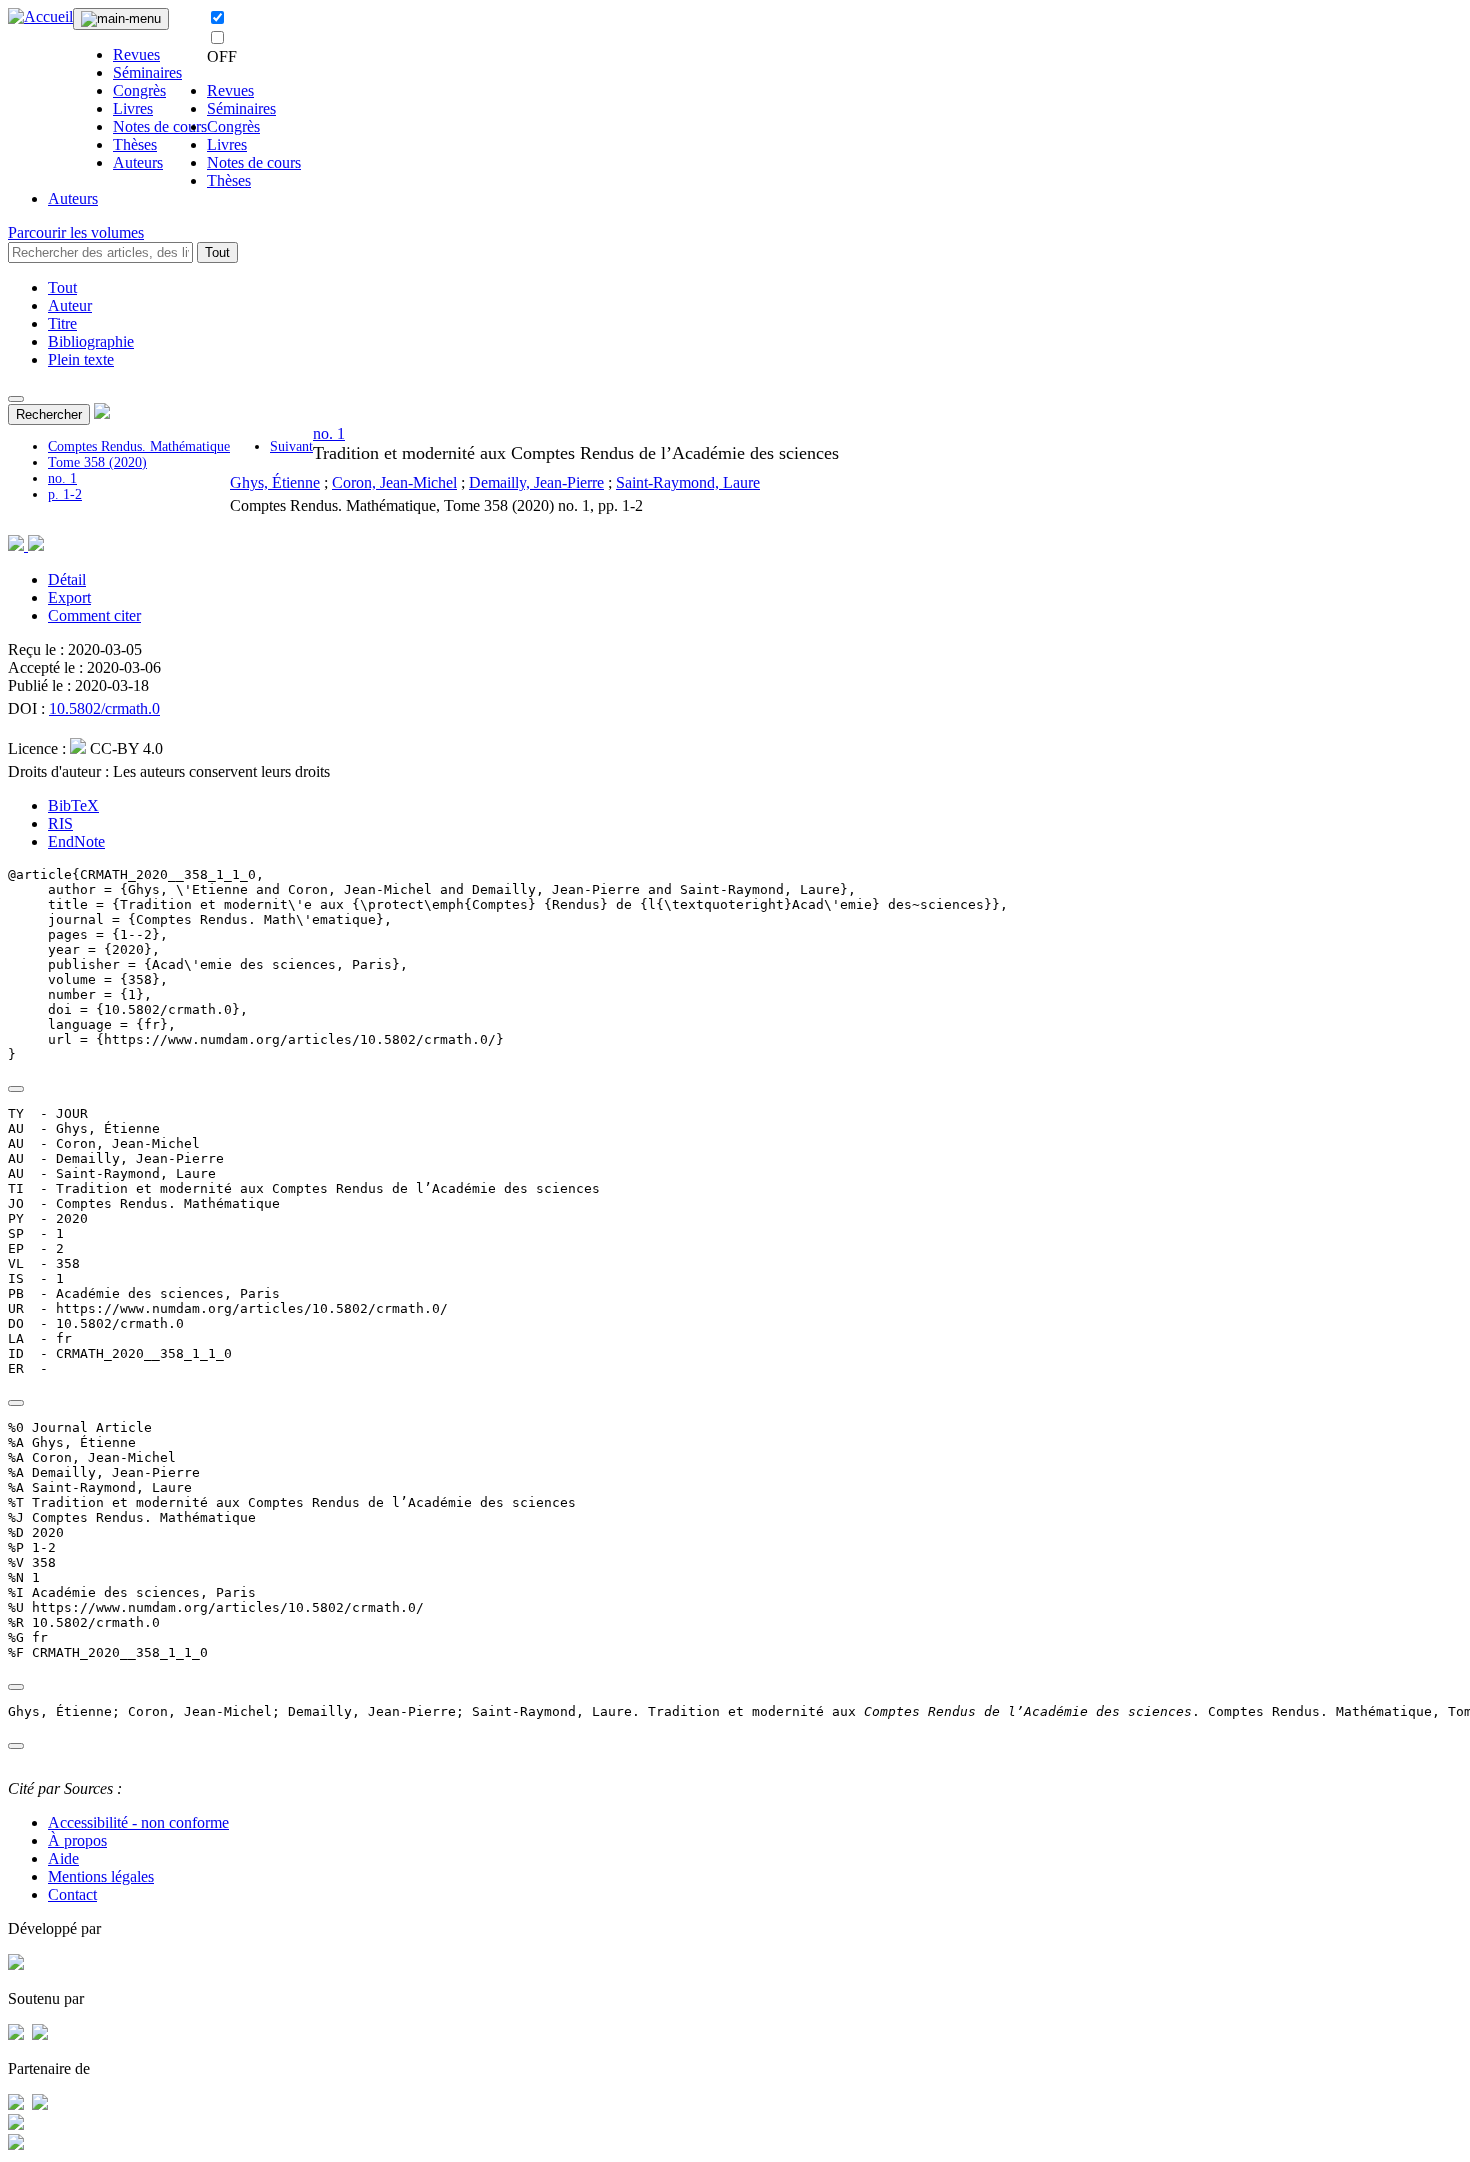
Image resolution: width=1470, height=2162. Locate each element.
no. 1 (62, 478)
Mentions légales (101, 1876)
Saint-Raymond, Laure (688, 482)
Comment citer (94, 615)
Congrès (139, 90)
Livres (133, 108)
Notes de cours (160, 126)
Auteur (70, 305)
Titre (62, 323)
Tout (217, 252)
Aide (63, 1858)
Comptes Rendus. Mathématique (139, 446)
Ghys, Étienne (275, 482)
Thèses (135, 144)
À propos (77, 1840)
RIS (60, 823)
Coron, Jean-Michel (394, 482)
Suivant (291, 446)
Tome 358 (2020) (97, 462)
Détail (67, 579)
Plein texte (81, 359)
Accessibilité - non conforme (138, 1822)
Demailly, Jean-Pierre (536, 482)
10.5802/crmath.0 (104, 708)
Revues (136, 54)
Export (69, 597)
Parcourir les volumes (76, 232)
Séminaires (147, 72)
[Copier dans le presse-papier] (16, 1089)
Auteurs (138, 162)
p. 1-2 (65, 494)
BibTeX (73, 805)
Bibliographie (91, 341)
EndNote (76, 841)
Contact (72, 1894)
